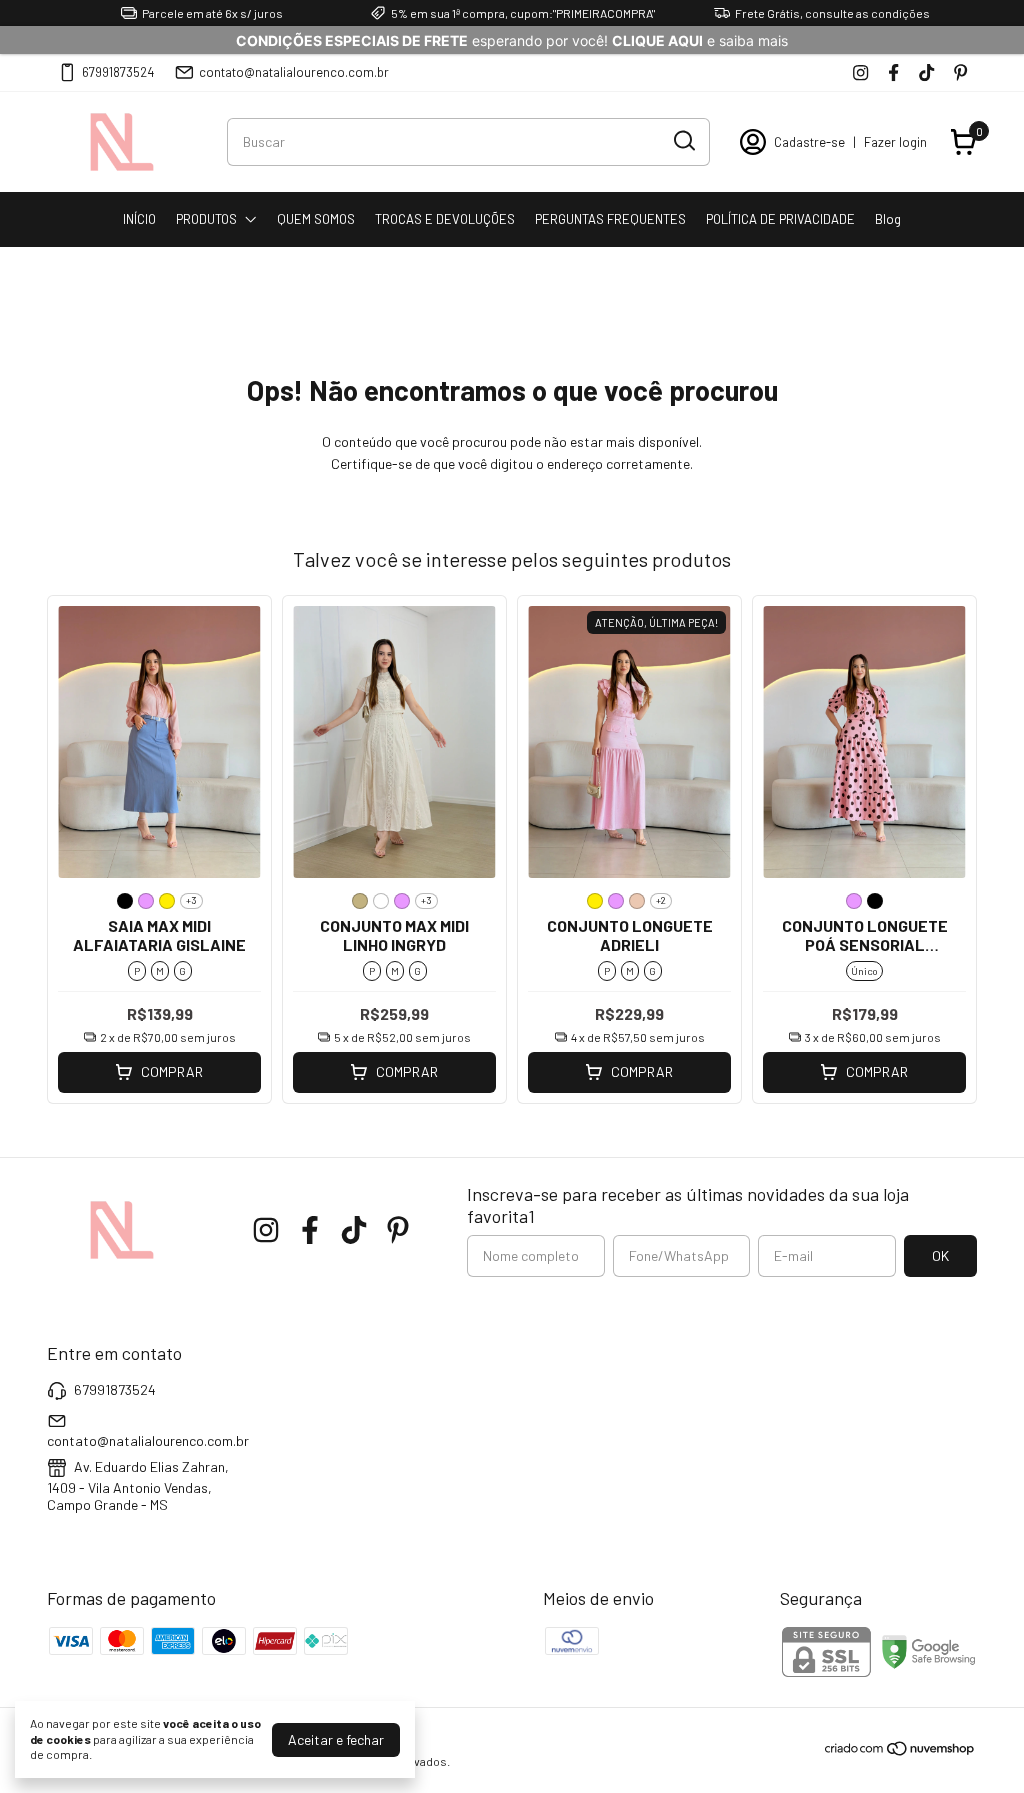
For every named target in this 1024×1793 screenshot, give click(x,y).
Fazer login (895, 142)
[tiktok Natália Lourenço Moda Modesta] (926, 72)
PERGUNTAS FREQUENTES (610, 219)
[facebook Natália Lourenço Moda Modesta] (893, 72)
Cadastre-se (809, 142)
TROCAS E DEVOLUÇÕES (445, 219)
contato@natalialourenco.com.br (294, 72)
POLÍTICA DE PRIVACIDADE (780, 219)
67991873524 (118, 72)
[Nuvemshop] (900, 1751)
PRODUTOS (206, 219)
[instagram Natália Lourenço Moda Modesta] (860, 72)
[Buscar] (683, 141)
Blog (888, 219)
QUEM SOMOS (316, 219)
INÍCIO (139, 219)
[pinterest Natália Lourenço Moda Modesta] (960, 72)
